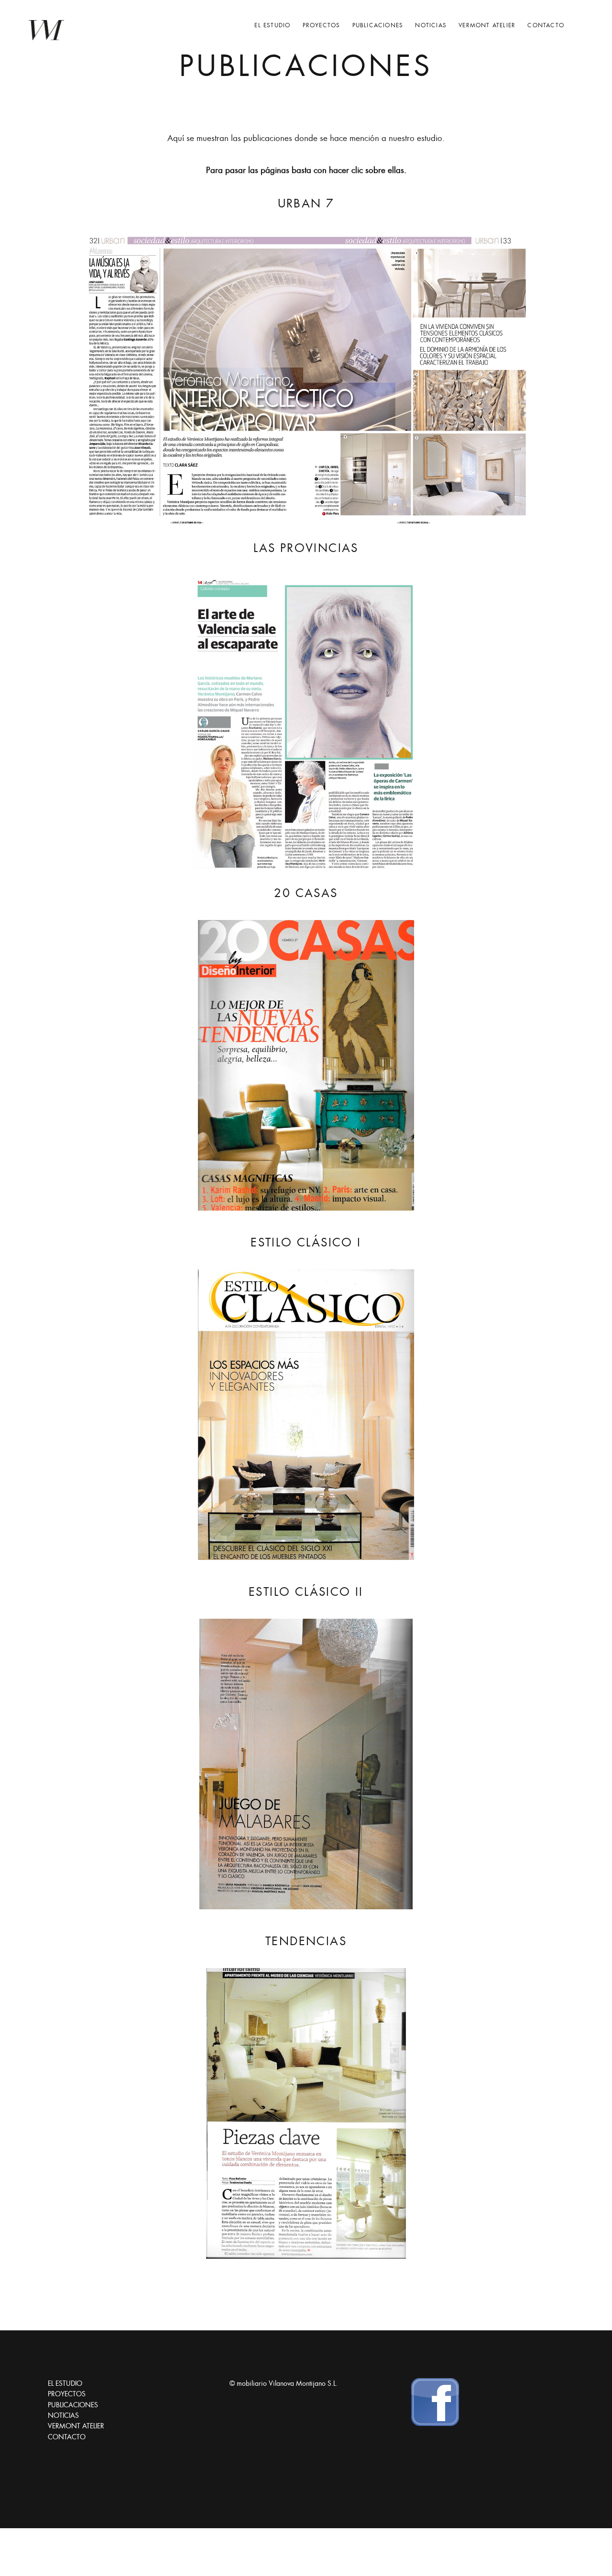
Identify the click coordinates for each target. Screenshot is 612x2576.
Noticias (431, 25)
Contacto (546, 25)
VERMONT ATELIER (487, 25)
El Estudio (272, 25)
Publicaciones (378, 25)
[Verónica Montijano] (46, 30)
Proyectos (322, 25)
